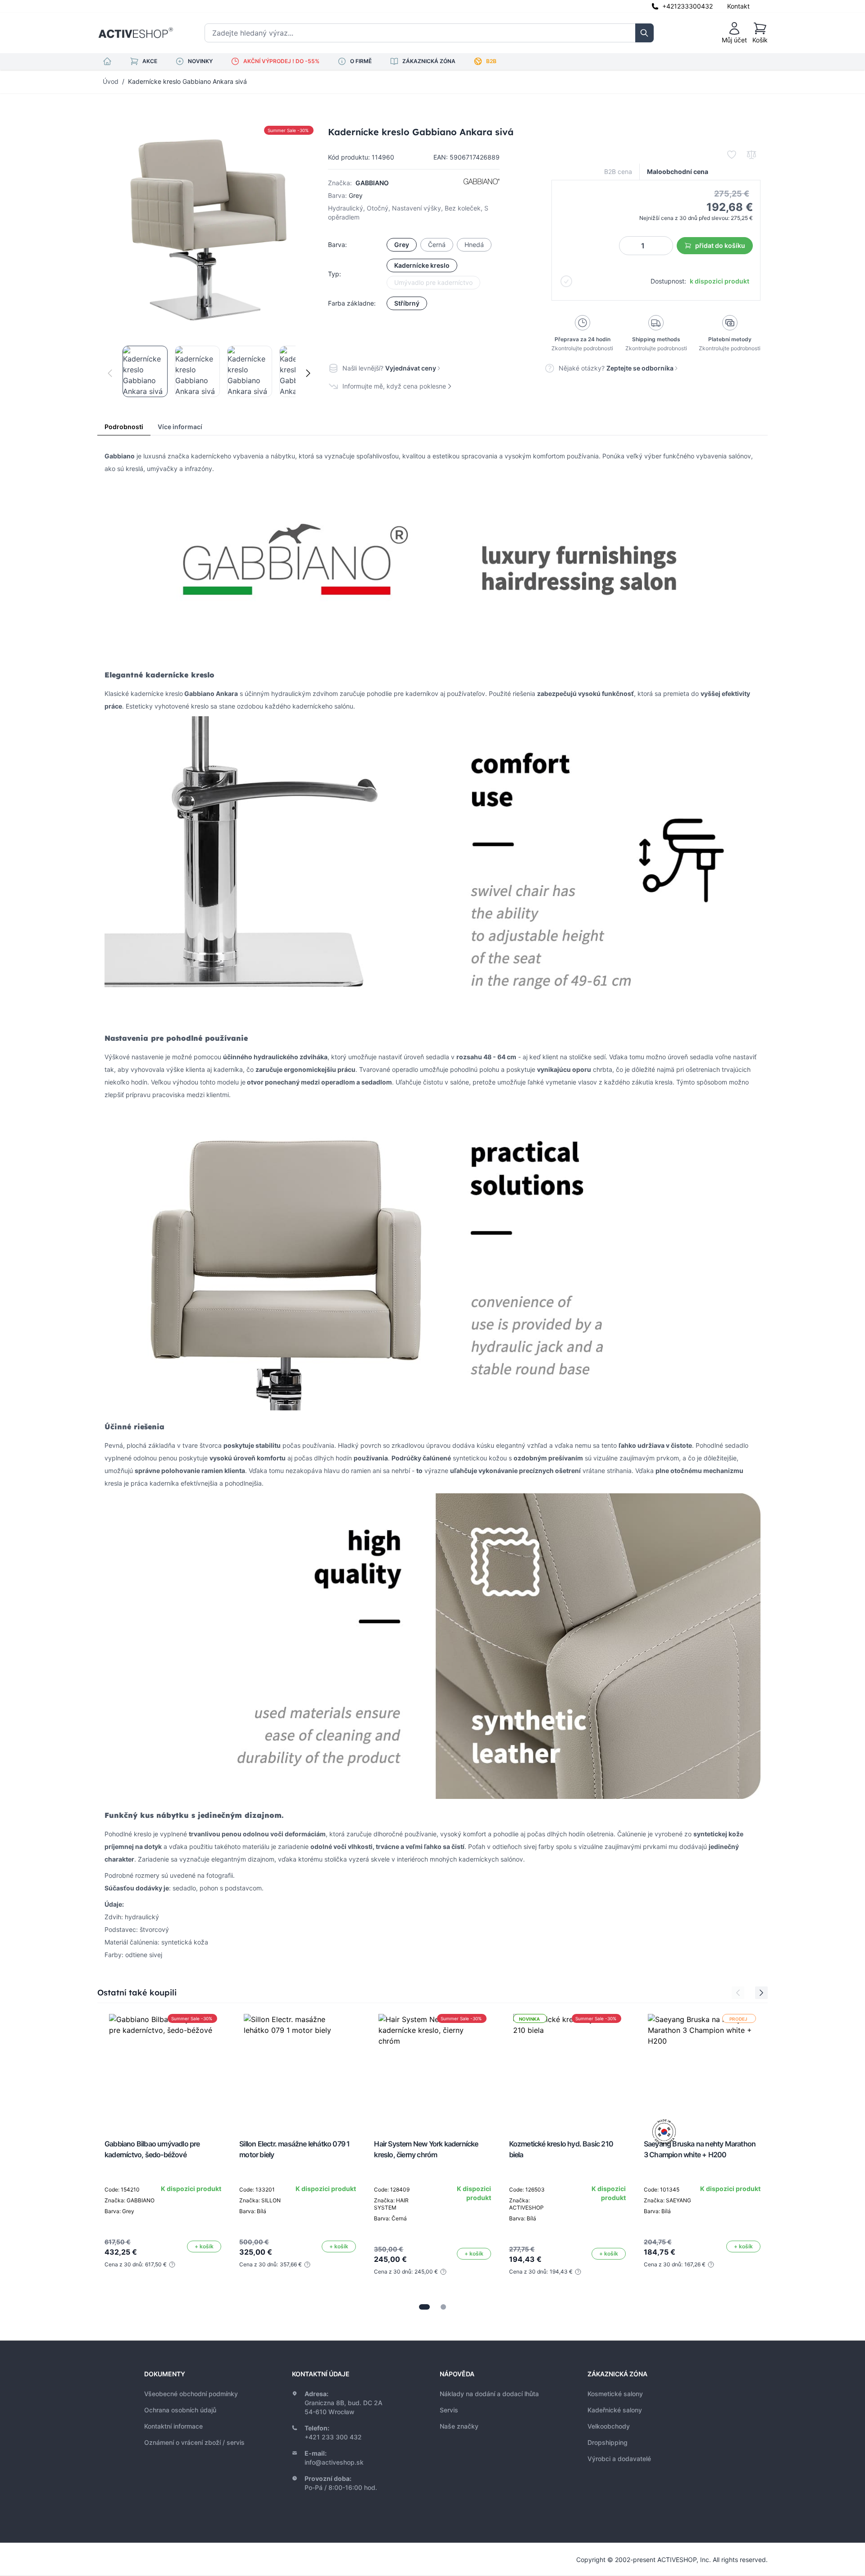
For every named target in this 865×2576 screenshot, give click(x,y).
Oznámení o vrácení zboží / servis (194, 2442)
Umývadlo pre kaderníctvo (433, 282)
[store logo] (136, 33)
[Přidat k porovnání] (751, 155)
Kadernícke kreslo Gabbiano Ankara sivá (187, 81)
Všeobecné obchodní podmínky (191, 2394)
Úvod (111, 81)
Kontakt (738, 6)
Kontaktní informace (173, 2426)
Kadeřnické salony (615, 2410)
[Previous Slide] (738, 1993)
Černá (437, 245)
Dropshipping (608, 2442)
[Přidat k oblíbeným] (732, 155)
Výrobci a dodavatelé (619, 2459)
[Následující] (308, 373)
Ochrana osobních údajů (180, 2410)
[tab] (424, 2307)
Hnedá (474, 245)
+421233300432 (687, 6)
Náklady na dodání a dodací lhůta (489, 2394)
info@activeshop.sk (334, 2462)
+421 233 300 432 (333, 2437)
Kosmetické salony (615, 2394)
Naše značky (459, 2426)
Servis (449, 2410)
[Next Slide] (761, 1993)
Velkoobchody (609, 2426)
